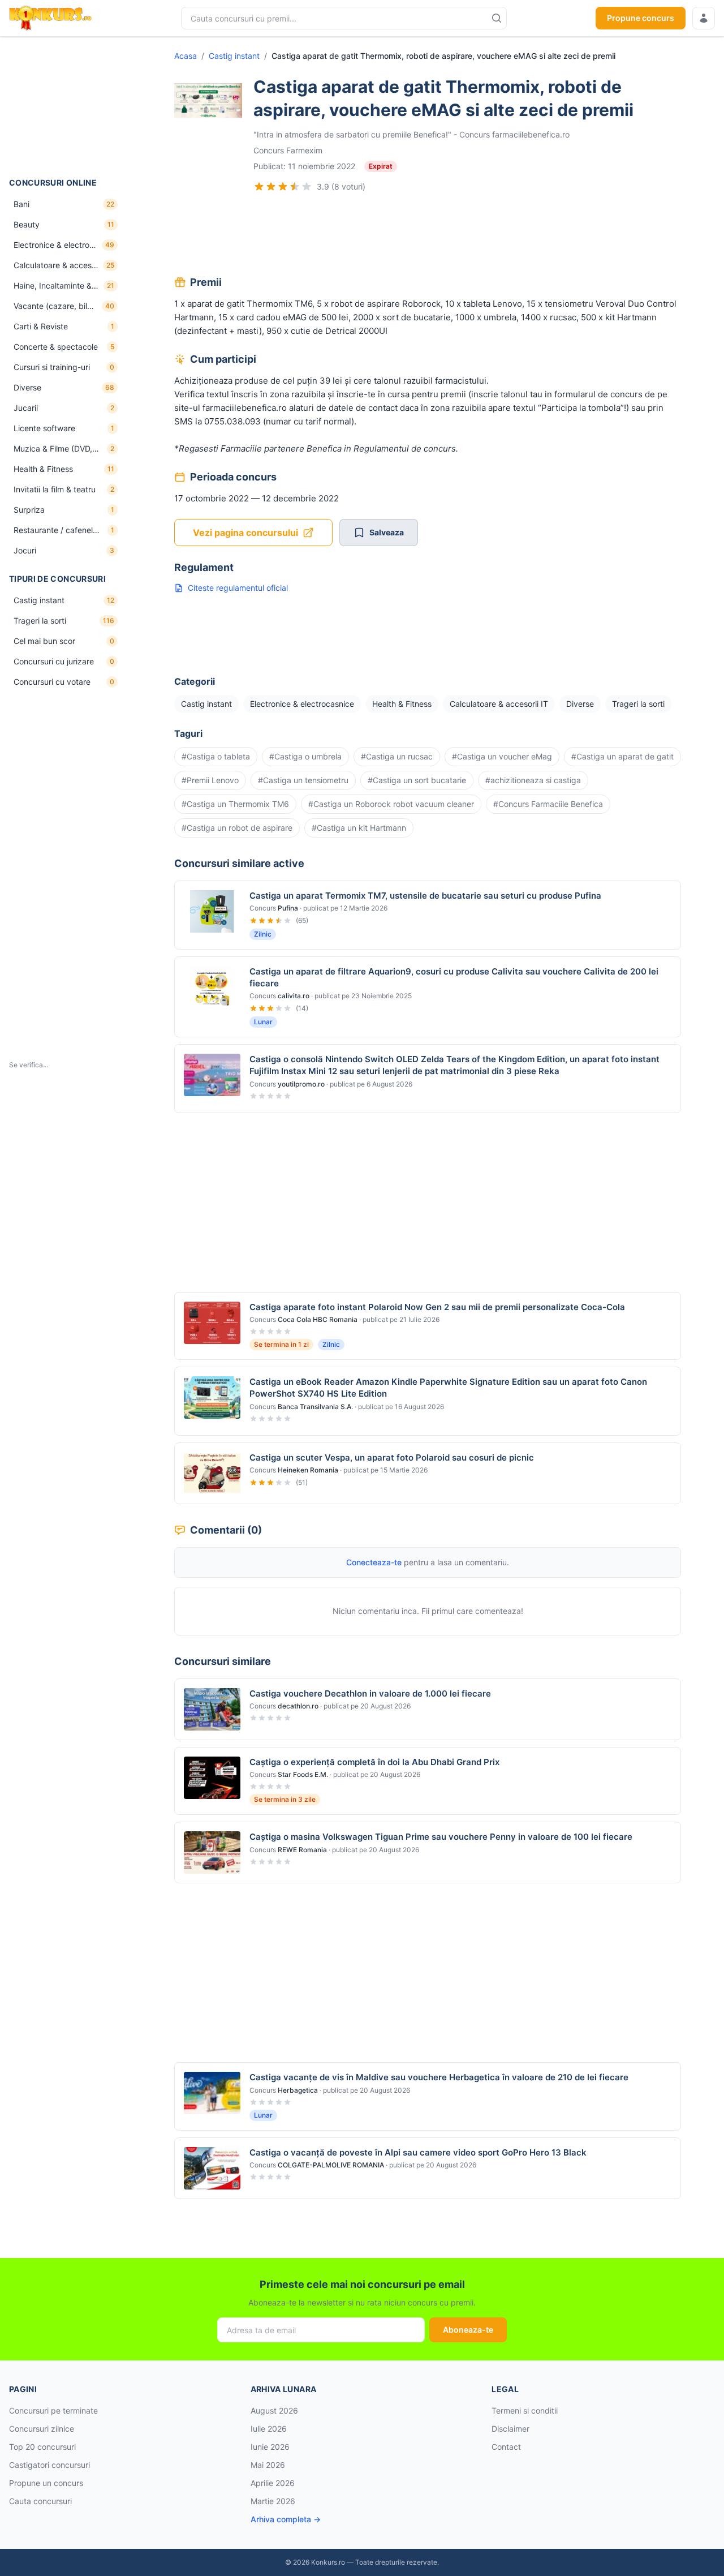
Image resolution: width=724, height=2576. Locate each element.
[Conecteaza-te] (704, 18)
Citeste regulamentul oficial (238, 588)
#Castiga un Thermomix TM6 (235, 804)
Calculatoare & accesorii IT (499, 704)
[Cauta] (497, 18)
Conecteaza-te (374, 1562)
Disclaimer (510, 2429)
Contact (506, 2447)
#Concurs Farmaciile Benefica (548, 804)
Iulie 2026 (269, 2429)
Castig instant (234, 56)
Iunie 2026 (270, 2447)
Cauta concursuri (40, 2501)
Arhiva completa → (286, 2519)
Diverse (580, 704)
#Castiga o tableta (216, 756)
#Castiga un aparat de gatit (622, 756)
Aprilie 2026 (273, 2483)
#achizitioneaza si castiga (533, 780)
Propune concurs (641, 18)
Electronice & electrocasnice (302, 704)
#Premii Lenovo (210, 780)
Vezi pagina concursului (245, 533)
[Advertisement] (66, 107)
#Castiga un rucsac (397, 756)
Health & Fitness (402, 704)
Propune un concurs (46, 2483)
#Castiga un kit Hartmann (359, 828)
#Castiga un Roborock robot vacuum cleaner (391, 804)
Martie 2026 (273, 2501)
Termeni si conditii (525, 2410)
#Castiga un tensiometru (303, 780)
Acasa (186, 56)
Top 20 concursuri (42, 2447)
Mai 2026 (268, 2465)
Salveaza (387, 532)
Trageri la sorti (638, 704)
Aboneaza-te (468, 2330)
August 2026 (274, 2410)
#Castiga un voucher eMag (502, 756)
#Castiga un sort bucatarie (417, 780)
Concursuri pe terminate (53, 2410)
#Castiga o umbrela (305, 756)
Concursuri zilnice (42, 2429)
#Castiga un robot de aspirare (237, 828)
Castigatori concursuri (49, 2465)
